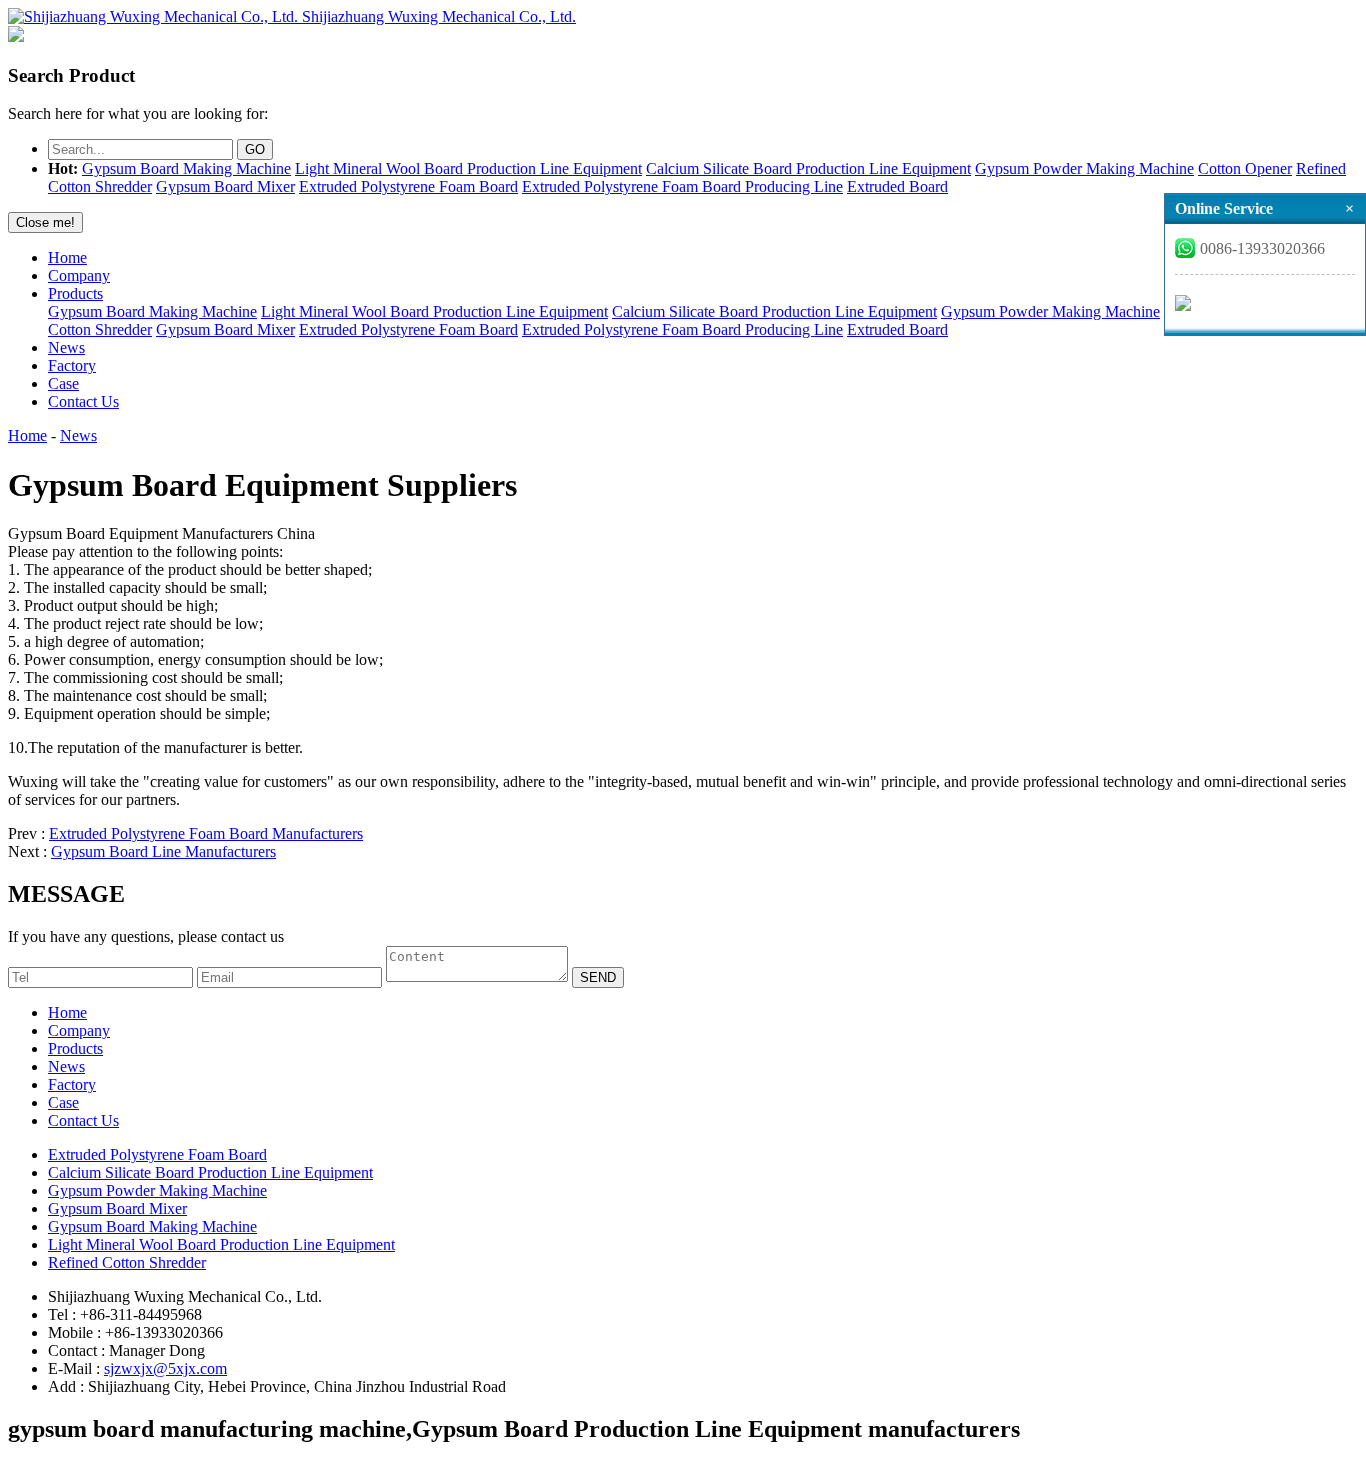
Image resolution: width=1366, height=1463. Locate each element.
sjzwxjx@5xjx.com (165, 1368)
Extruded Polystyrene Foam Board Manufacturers (206, 833)
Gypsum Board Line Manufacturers (163, 851)
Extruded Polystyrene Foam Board (408, 186)
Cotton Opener (1245, 168)
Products (75, 293)
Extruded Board (897, 186)
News (66, 347)
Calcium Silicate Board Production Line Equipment (808, 168)
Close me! (45, 222)
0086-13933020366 (1262, 248)
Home (67, 257)
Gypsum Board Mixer (225, 186)
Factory (72, 365)
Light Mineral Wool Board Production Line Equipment (468, 168)
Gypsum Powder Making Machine (1084, 168)
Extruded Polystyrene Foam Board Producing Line (682, 186)
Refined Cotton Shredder (127, 1262)
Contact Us (83, 401)
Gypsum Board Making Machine (186, 168)
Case (63, 383)
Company (79, 275)
